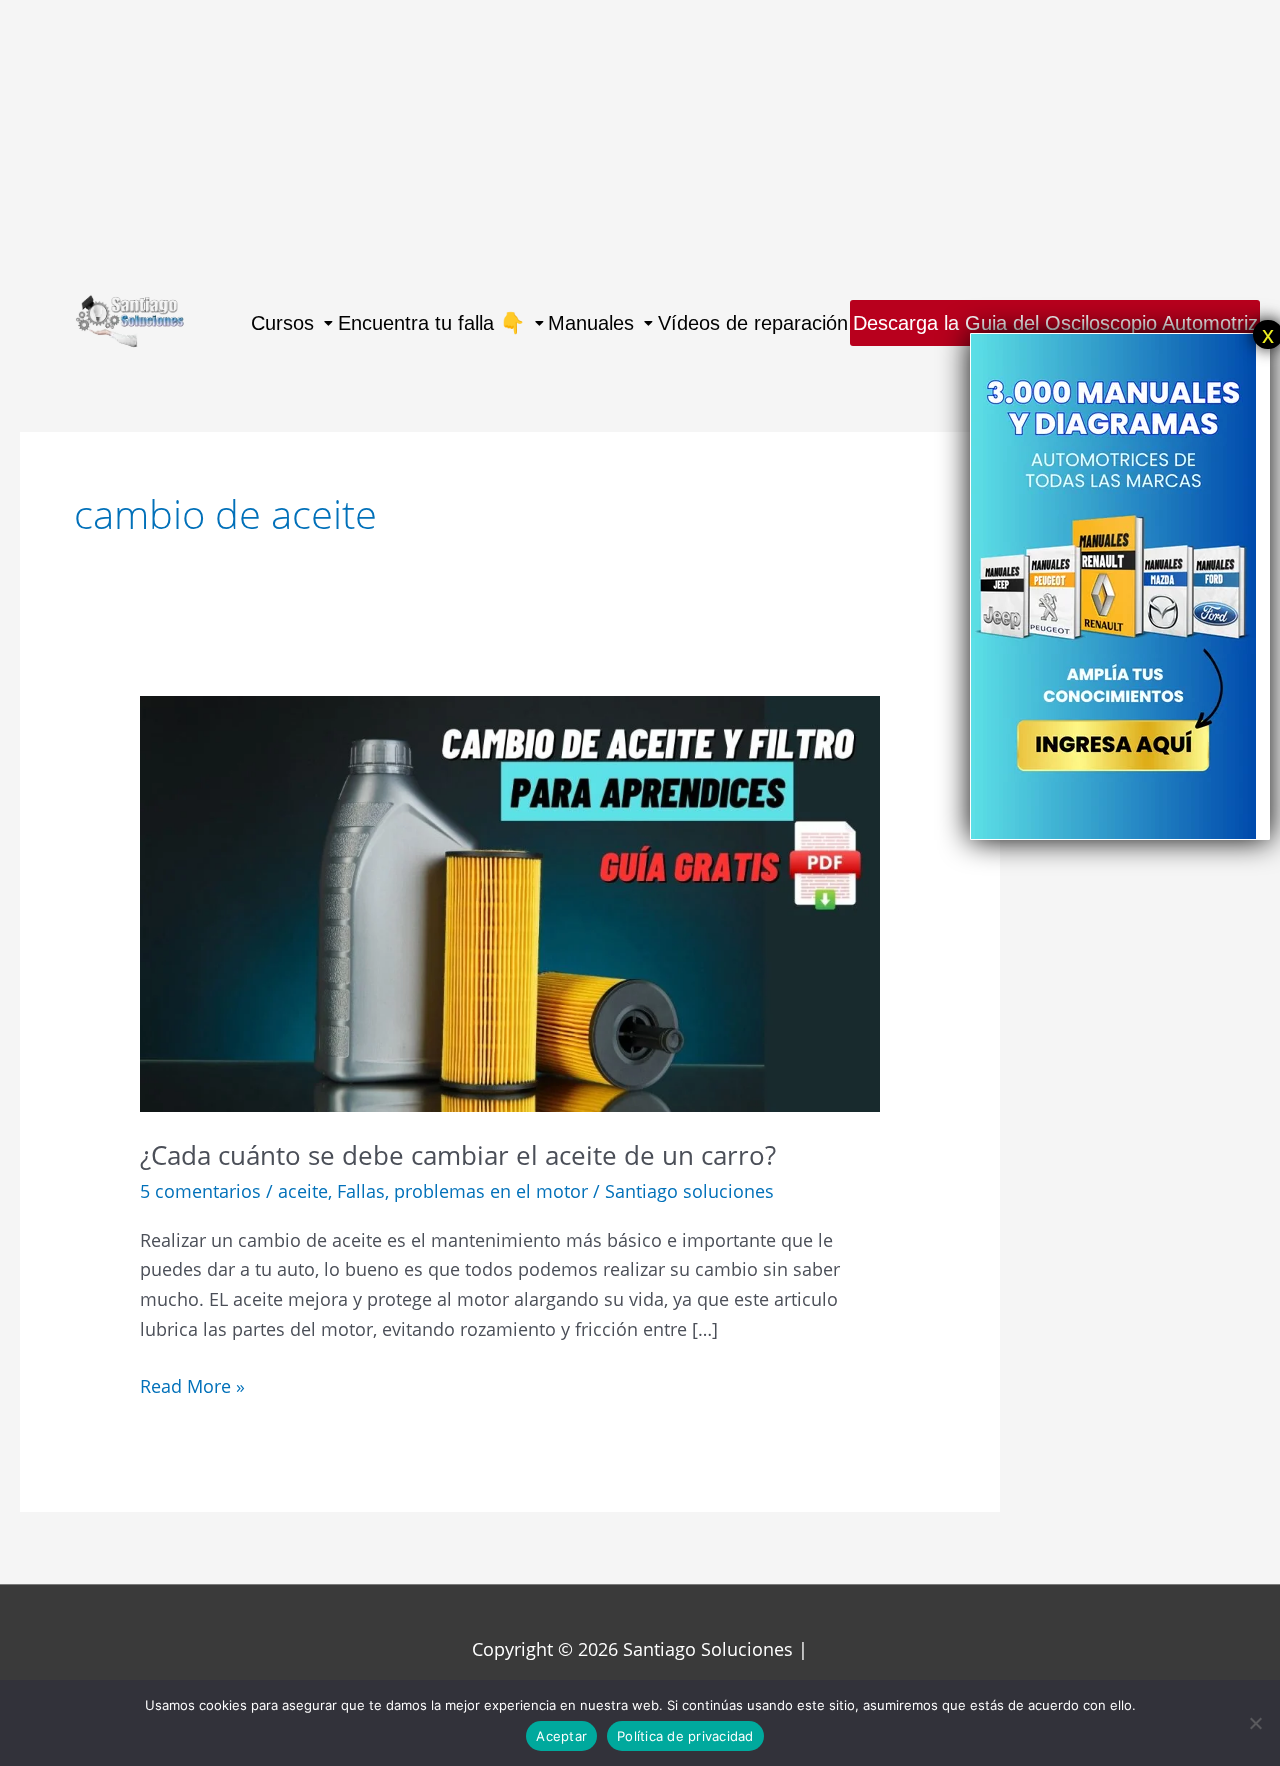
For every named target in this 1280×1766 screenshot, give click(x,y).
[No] (1255, 1723)
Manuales (591, 323)
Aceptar (561, 1736)
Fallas (361, 1191)
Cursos (282, 323)
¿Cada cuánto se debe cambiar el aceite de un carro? (458, 1155)
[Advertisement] (600, 140)
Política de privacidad (685, 1736)
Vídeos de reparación (753, 323)
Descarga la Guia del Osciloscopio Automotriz (1055, 323)
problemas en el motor (491, 1191)
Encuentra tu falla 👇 (431, 323)
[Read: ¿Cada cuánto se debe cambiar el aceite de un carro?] (510, 902)
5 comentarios (200, 1191)
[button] (291, 323)
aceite (303, 1191)
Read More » (192, 1385)
